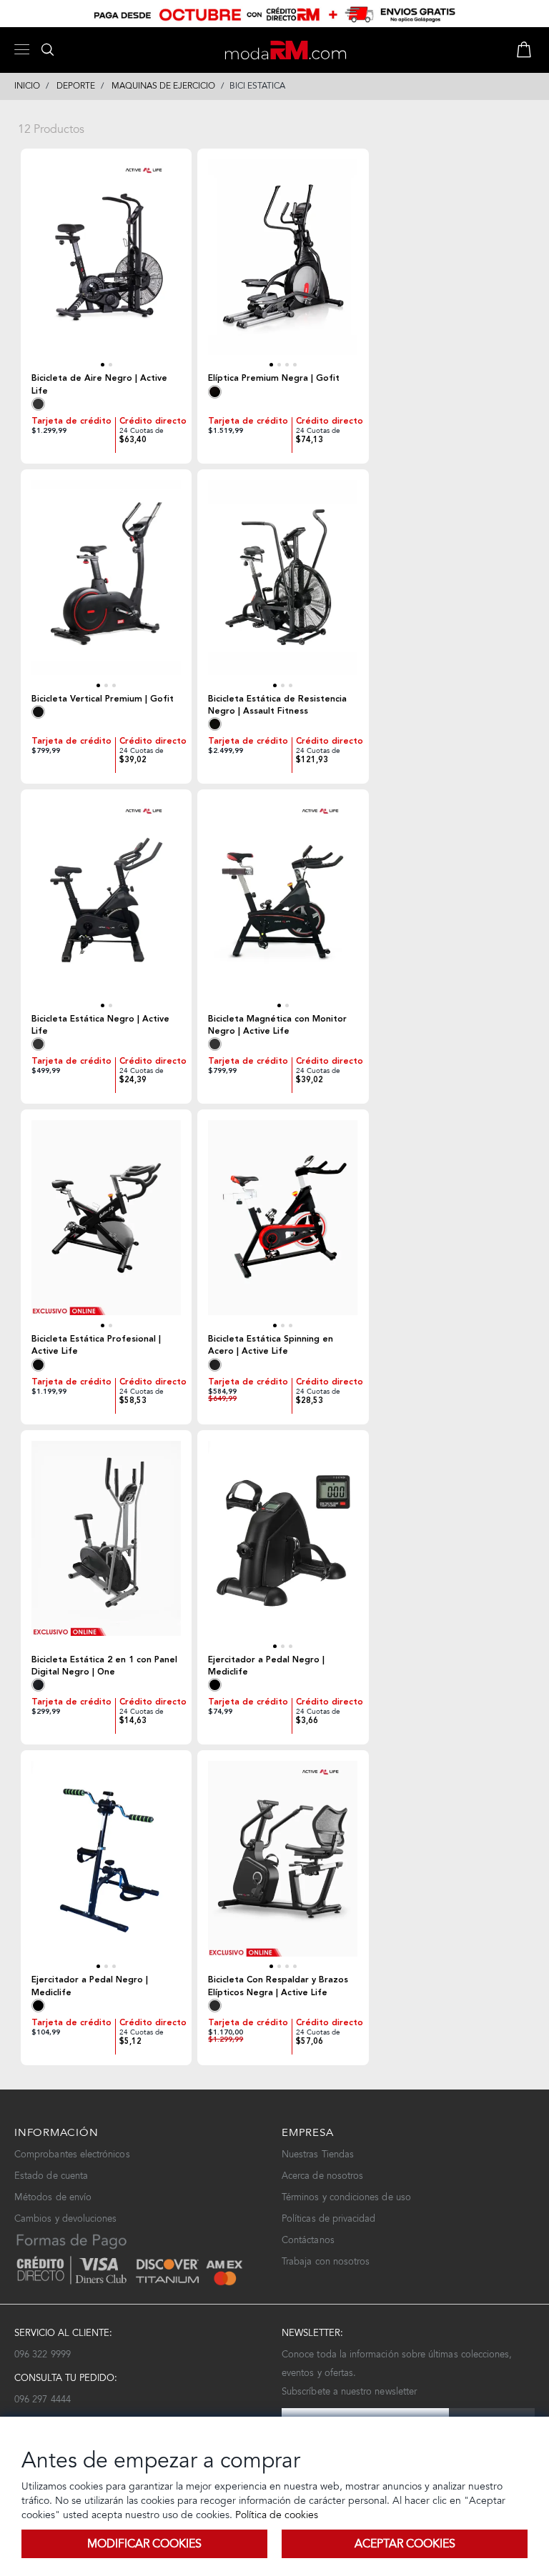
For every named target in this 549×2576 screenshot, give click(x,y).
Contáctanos (308, 2240)
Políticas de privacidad (329, 2218)
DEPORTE (76, 86)
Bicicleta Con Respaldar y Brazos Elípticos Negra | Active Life (278, 1986)
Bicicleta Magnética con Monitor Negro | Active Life (277, 1025)
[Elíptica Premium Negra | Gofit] (283, 264)
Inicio (27, 86)
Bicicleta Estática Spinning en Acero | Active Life (271, 1345)
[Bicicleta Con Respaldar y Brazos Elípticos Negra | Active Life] (283, 1866)
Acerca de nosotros (322, 2176)
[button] (103, 365)
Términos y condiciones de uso (346, 2197)
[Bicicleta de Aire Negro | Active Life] (106, 264)
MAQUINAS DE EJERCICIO (163, 86)
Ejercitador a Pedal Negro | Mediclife (266, 1666)
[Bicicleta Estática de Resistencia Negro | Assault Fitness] (283, 585)
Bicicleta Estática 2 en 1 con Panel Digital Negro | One (104, 1666)
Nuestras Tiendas (318, 2154)
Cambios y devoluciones (65, 2218)
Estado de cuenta (51, 2176)
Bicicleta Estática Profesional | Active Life (96, 1345)
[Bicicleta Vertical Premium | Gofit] (106, 585)
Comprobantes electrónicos (72, 2154)
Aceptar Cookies (405, 2543)
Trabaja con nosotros (326, 2261)
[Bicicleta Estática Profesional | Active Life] (106, 1225)
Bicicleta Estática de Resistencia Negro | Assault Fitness (277, 705)
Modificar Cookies (144, 2543)
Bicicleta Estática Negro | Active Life (100, 1025)
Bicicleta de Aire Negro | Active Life (99, 384)
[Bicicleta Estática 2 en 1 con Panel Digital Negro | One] (106, 1546)
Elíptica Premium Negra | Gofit (274, 378)
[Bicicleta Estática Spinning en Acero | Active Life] (283, 1225)
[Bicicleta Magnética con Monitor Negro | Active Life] (283, 905)
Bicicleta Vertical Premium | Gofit (103, 699)
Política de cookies (275, 2515)
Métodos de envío (53, 2197)
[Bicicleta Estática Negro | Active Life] (106, 905)
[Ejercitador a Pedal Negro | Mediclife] (283, 1546)
